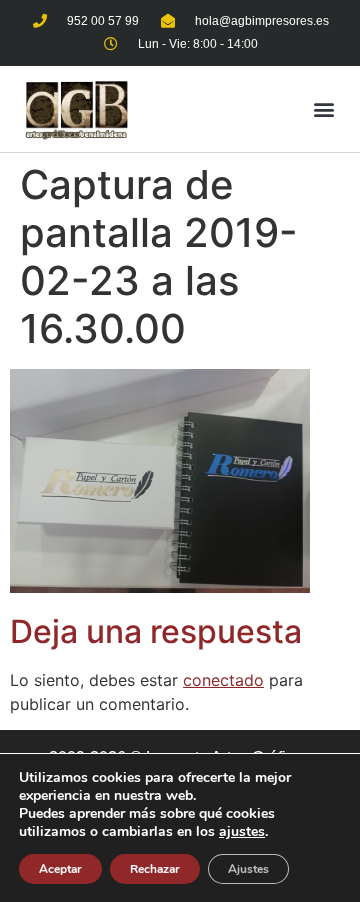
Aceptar (60, 869)
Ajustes (248, 869)
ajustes (242, 832)
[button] (323, 108)
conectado (223, 680)
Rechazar (155, 869)
